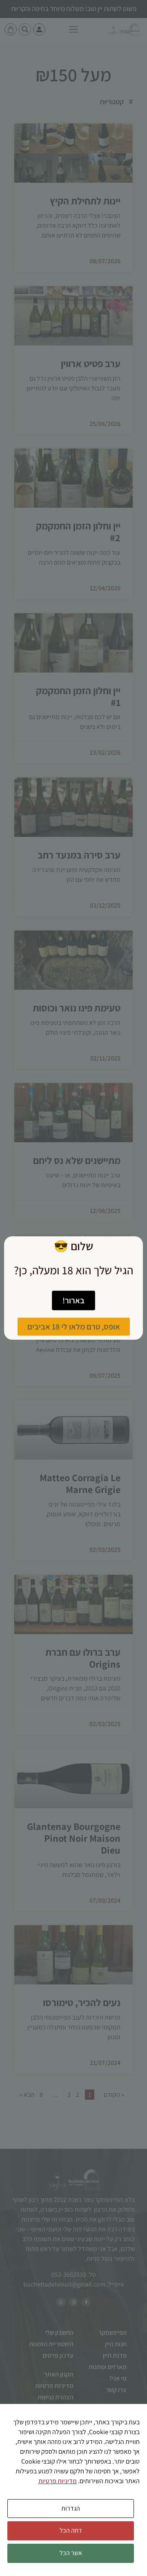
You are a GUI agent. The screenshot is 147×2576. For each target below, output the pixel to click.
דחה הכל (71, 2530)
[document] (73, 1288)
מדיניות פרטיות (58, 2481)
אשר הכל (71, 2553)
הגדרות (71, 2508)
